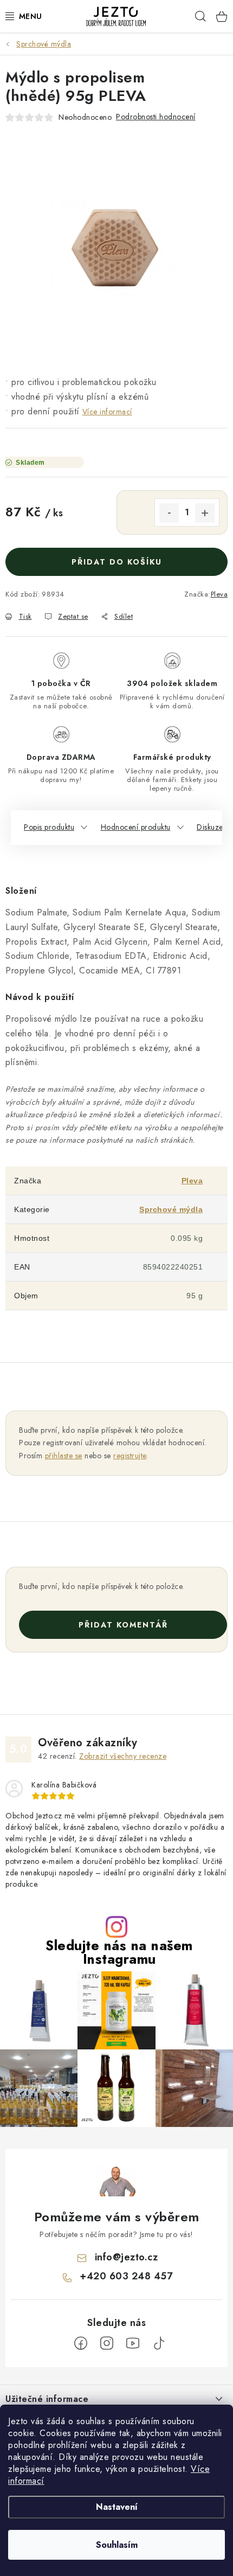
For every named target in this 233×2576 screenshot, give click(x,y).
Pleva (219, 594)
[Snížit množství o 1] (169, 513)
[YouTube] (133, 2343)
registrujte (130, 1456)
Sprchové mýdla (171, 1209)
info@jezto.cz (127, 2257)
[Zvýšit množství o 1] (205, 513)
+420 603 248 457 (126, 2276)
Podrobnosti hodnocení (156, 117)
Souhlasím (117, 2545)
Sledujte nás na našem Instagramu (119, 1952)
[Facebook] (81, 2343)
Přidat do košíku (117, 562)
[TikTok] (159, 2343)
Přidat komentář (123, 1625)
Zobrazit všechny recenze (123, 1756)
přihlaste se (64, 1456)
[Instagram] (107, 2343)
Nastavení (117, 2507)
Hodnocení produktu (136, 827)
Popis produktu (49, 827)
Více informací (107, 412)
